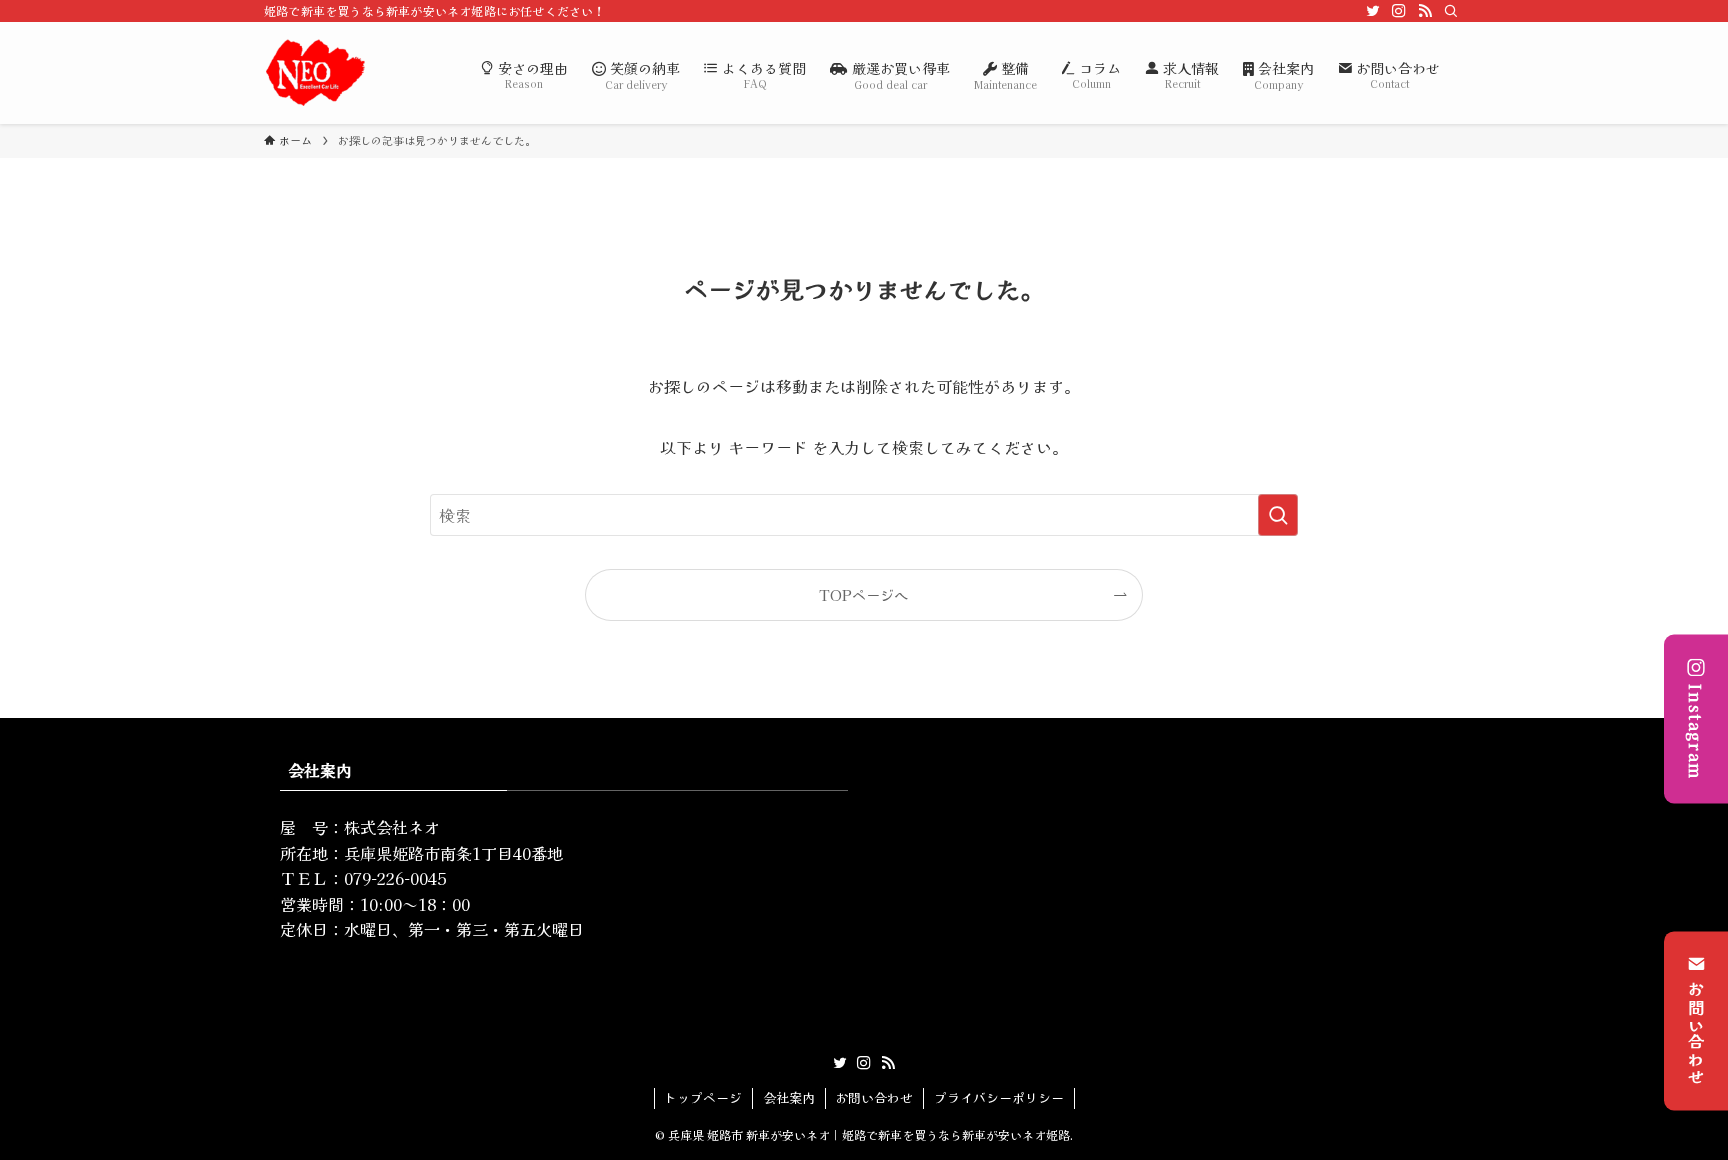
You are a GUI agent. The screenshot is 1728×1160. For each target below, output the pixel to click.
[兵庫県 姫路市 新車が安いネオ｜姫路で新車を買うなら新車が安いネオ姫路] (315, 73)
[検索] (1451, 11)
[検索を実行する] (1278, 515)
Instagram (1696, 731)
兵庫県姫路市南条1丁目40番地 (453, 853)
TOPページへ (863, 594)
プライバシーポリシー (999, 1097)
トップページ (703, 1097)
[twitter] (1373, 11)
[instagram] (1399, 11)
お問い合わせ (1696, 1034)
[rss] (1425, 11)
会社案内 (789, 1097)
